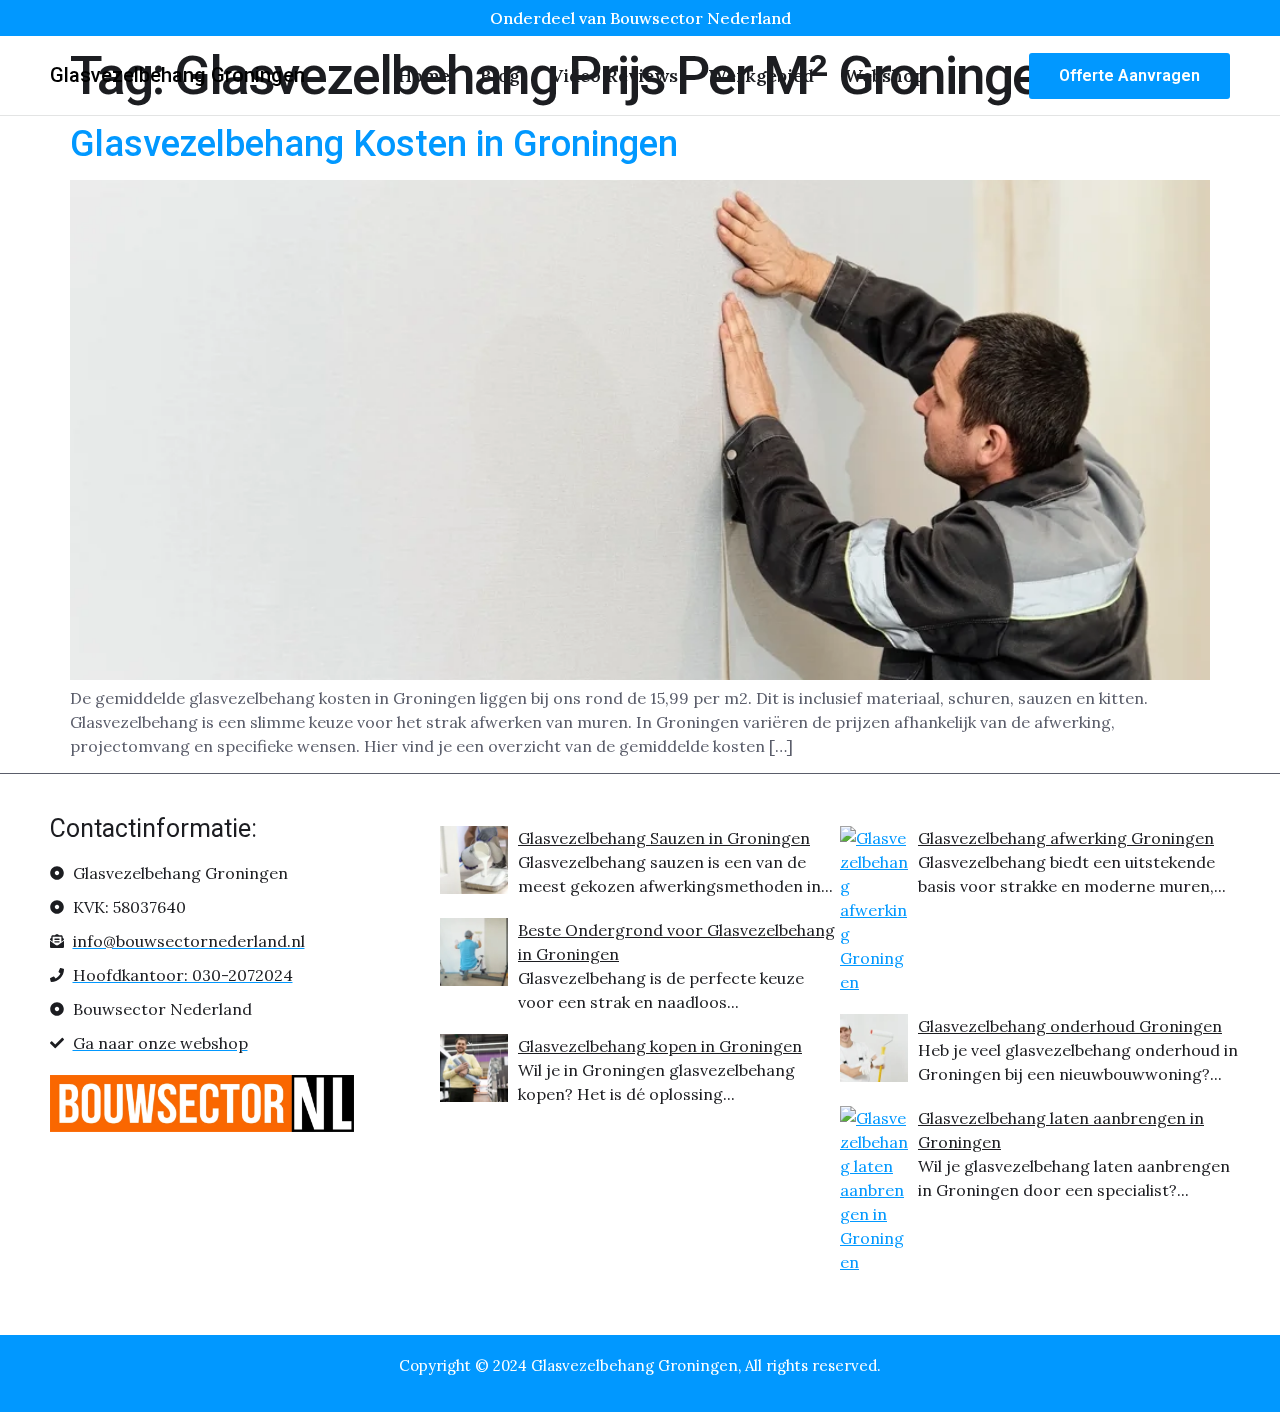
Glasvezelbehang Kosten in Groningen (374, 144)
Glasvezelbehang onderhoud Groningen (1070, 1026)
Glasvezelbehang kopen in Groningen (660, 1046)
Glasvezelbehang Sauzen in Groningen (664, 838)
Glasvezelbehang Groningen (177, 75)
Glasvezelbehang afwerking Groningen (1066, 838)
